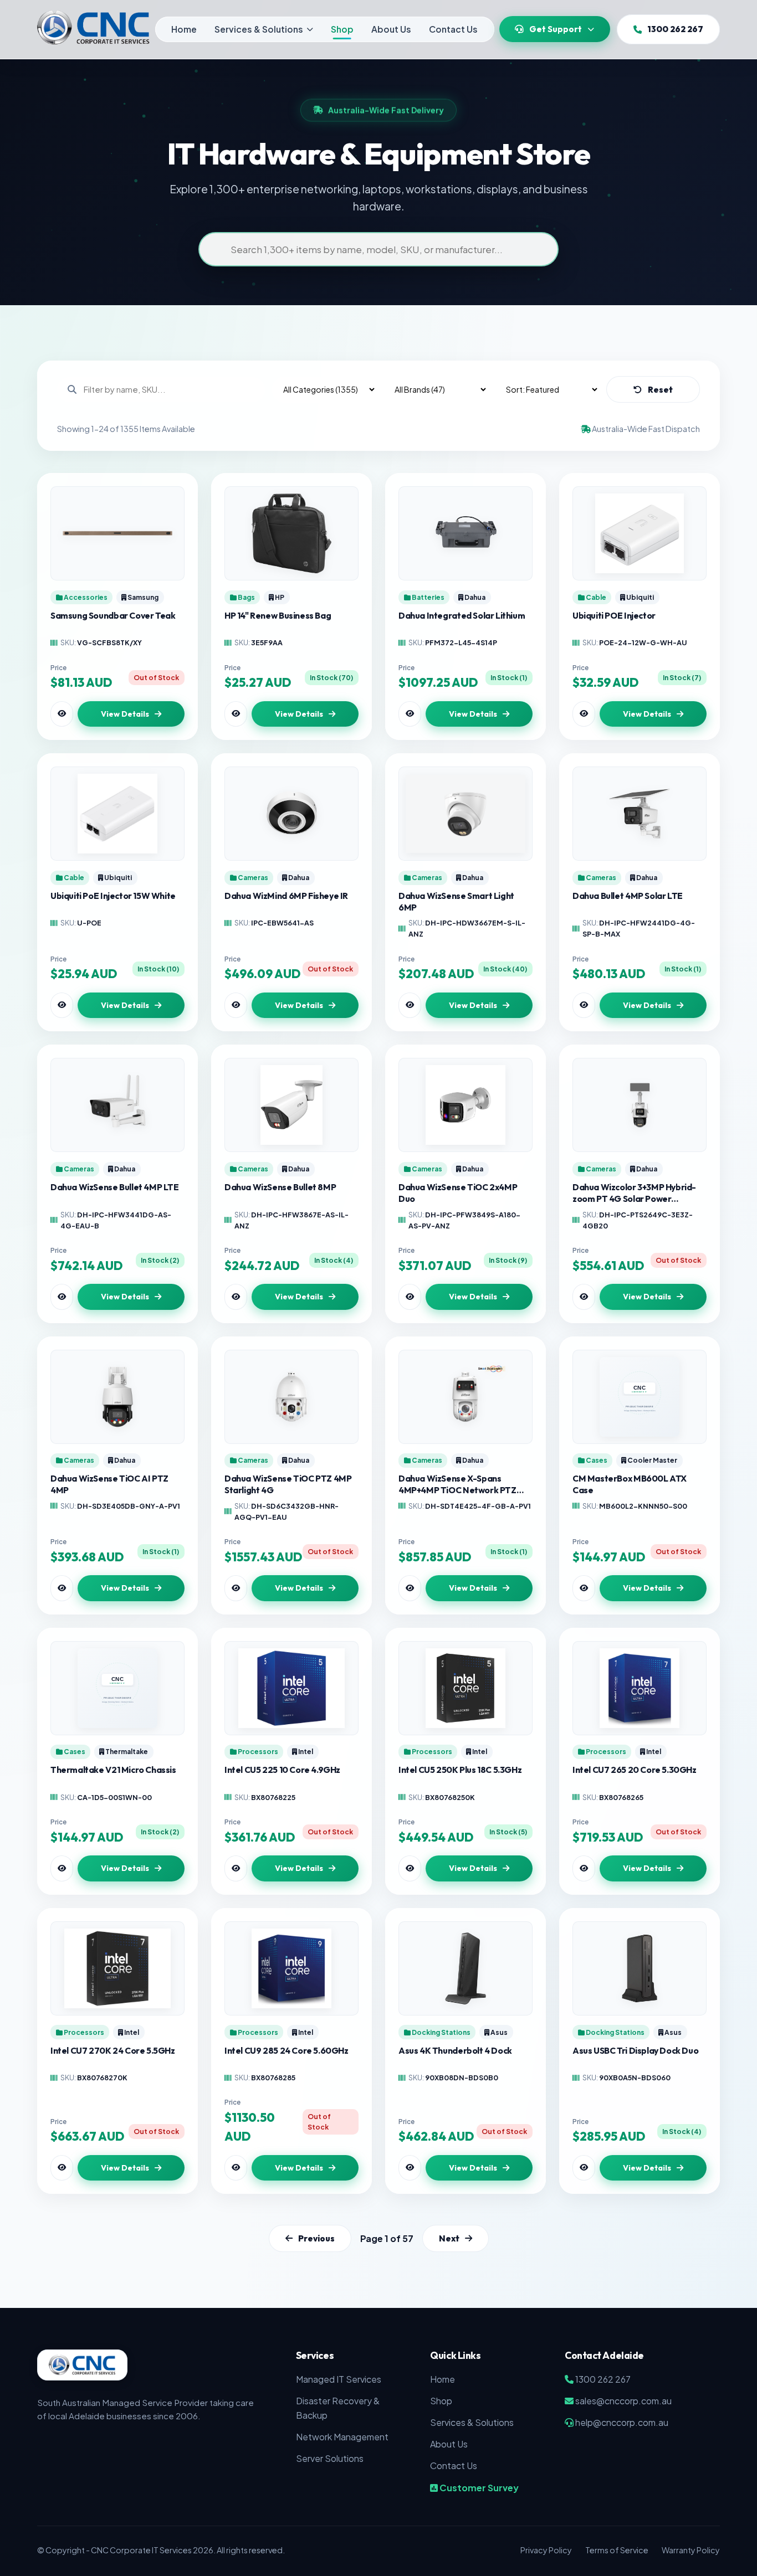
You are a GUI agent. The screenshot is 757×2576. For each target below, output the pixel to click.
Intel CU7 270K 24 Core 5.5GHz (113, 2050)
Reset (660, 390)
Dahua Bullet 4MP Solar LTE (628, 896)
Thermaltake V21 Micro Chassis (113, 1770)
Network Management (342, 2437)
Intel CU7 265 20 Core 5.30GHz (635, 1770)
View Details (125, 714)
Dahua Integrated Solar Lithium (462, 615)
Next (449, 2239)
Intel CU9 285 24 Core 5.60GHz (287, 2050)
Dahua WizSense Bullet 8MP (280, 1187)
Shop (342, 29)
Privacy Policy (546, 2550)
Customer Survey (478, 2488)
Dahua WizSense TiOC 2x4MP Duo (458, 1193)
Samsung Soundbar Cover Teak (113, 615)
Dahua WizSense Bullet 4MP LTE (115, 1187)
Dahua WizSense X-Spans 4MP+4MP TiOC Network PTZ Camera (457, 1484)
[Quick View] (62, 714)
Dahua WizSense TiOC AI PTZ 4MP (109, 1484)
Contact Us (453, 29)
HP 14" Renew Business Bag (278, 615)
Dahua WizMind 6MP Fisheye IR (286, 896)
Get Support (556, 29)
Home (184, 29)
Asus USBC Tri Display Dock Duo (635, 2050)
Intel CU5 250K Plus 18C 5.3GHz (460, 1770)
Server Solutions (330, 2458)
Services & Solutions (259, 29)
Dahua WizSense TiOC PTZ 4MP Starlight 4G (288, 1484)
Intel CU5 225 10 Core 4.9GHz (282, 1770)
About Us (391, 29)
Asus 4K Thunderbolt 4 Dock (455, 2050)
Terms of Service (617, 2550)
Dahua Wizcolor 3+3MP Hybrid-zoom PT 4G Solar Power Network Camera (634, 1193)
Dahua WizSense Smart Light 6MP (456, 901)
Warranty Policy (691, 2550)
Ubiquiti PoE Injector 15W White (113, 896)
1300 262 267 (675, 29)
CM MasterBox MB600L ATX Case (630, 1484)
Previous (316, 2239)
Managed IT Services (339, 2379)
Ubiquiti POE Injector (614, 615)
